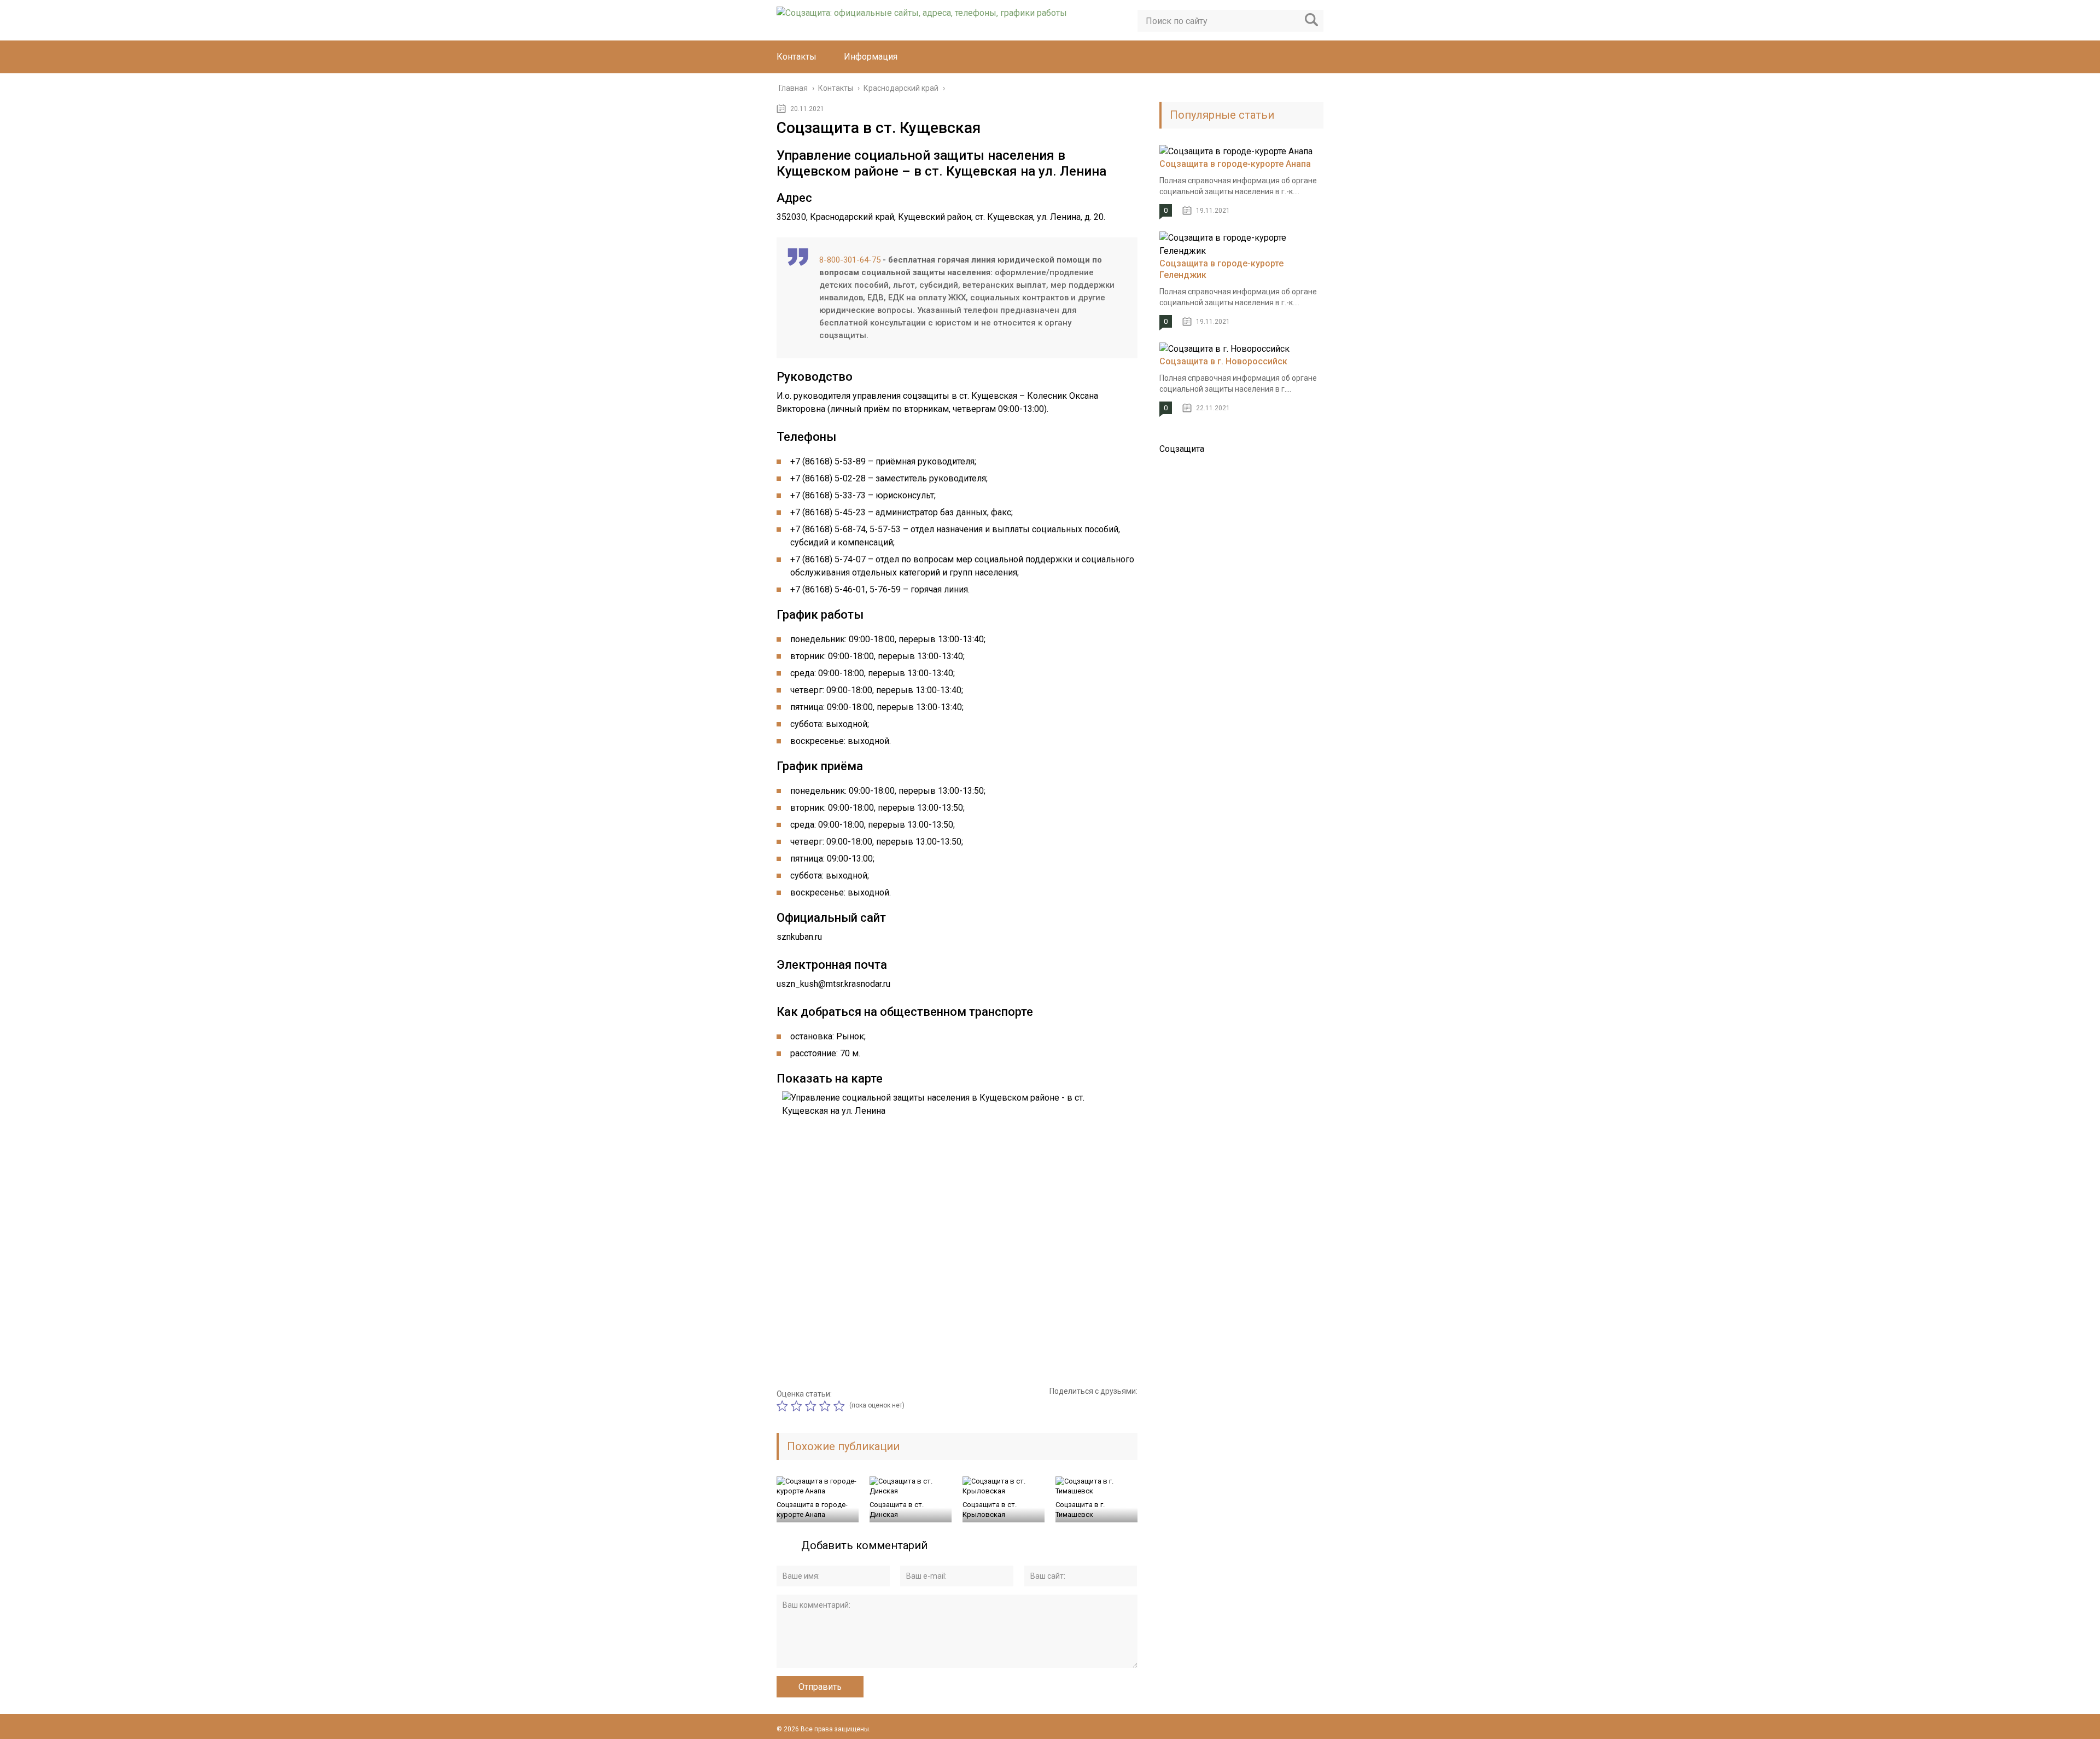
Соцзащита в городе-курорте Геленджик (1221, 269)
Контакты (797, 57)
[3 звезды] (812, 1406)
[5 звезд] (841, 1406)
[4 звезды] (826, 1406)
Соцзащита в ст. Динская (897, 1510)
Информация (871, 57)
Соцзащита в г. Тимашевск (1080, 1510)
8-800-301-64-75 (850, 260)
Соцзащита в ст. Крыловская (990, 1510)
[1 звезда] (784, 1406)
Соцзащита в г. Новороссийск (1223, 361)
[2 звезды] (798, 1406)
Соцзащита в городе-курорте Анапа (812, 1510)
